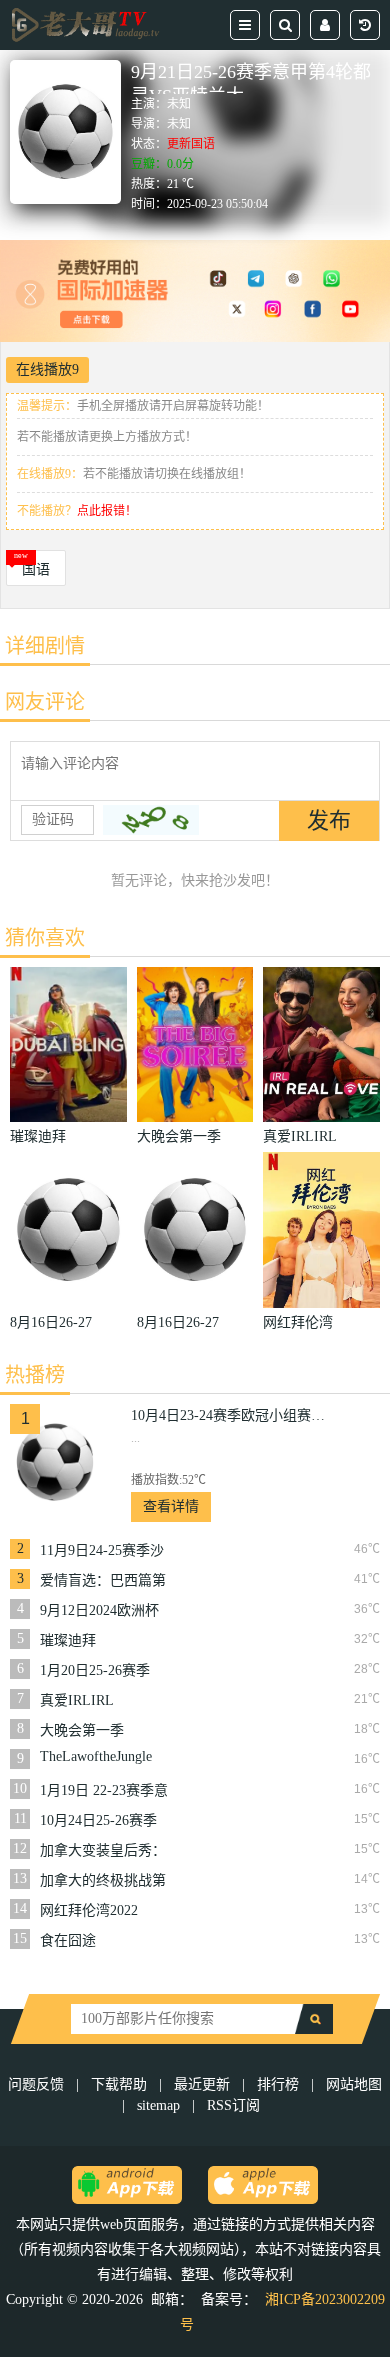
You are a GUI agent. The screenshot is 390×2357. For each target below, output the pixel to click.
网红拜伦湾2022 (89, 1910)
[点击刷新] (151, 820)
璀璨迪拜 (68, 1640)
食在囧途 (68, 1940)
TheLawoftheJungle (96, 1756)
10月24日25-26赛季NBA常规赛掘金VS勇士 (98, 1821)
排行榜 (278, 2084)
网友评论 (45, 702)
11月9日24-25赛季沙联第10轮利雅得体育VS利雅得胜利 (103, 1551)
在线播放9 (47, 369)
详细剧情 (45, 646)
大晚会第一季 (82, 1730)
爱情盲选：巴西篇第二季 (103, 1581)
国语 (36, 569)
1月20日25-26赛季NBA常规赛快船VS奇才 (98, 1671)
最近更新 (202, 2084)
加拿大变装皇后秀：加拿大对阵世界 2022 (105, 1851)
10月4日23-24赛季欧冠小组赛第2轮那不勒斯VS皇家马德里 (231, 1415)
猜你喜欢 (45, 938)
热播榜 (35, 1375)
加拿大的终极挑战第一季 (103, 1881)
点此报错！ (107, 511)
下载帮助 (119, 2084)
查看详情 (171, 1506)
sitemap (158, 2105)
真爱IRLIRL (77, 1700)
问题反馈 (38, 2084)
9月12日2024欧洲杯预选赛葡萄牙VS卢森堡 (105, 1611)
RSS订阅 (233, 2105)
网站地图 (354, 2084)
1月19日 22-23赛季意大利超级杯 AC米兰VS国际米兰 (104, 1791)
